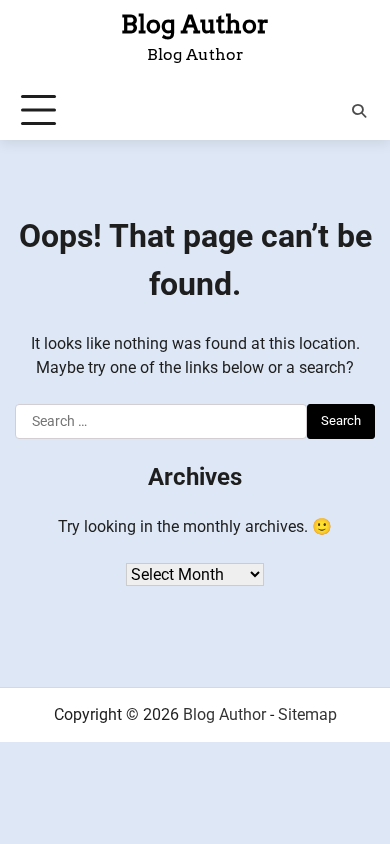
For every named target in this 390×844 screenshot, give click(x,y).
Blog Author (195, 24)
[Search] (359, 111)
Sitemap (307, 714)
